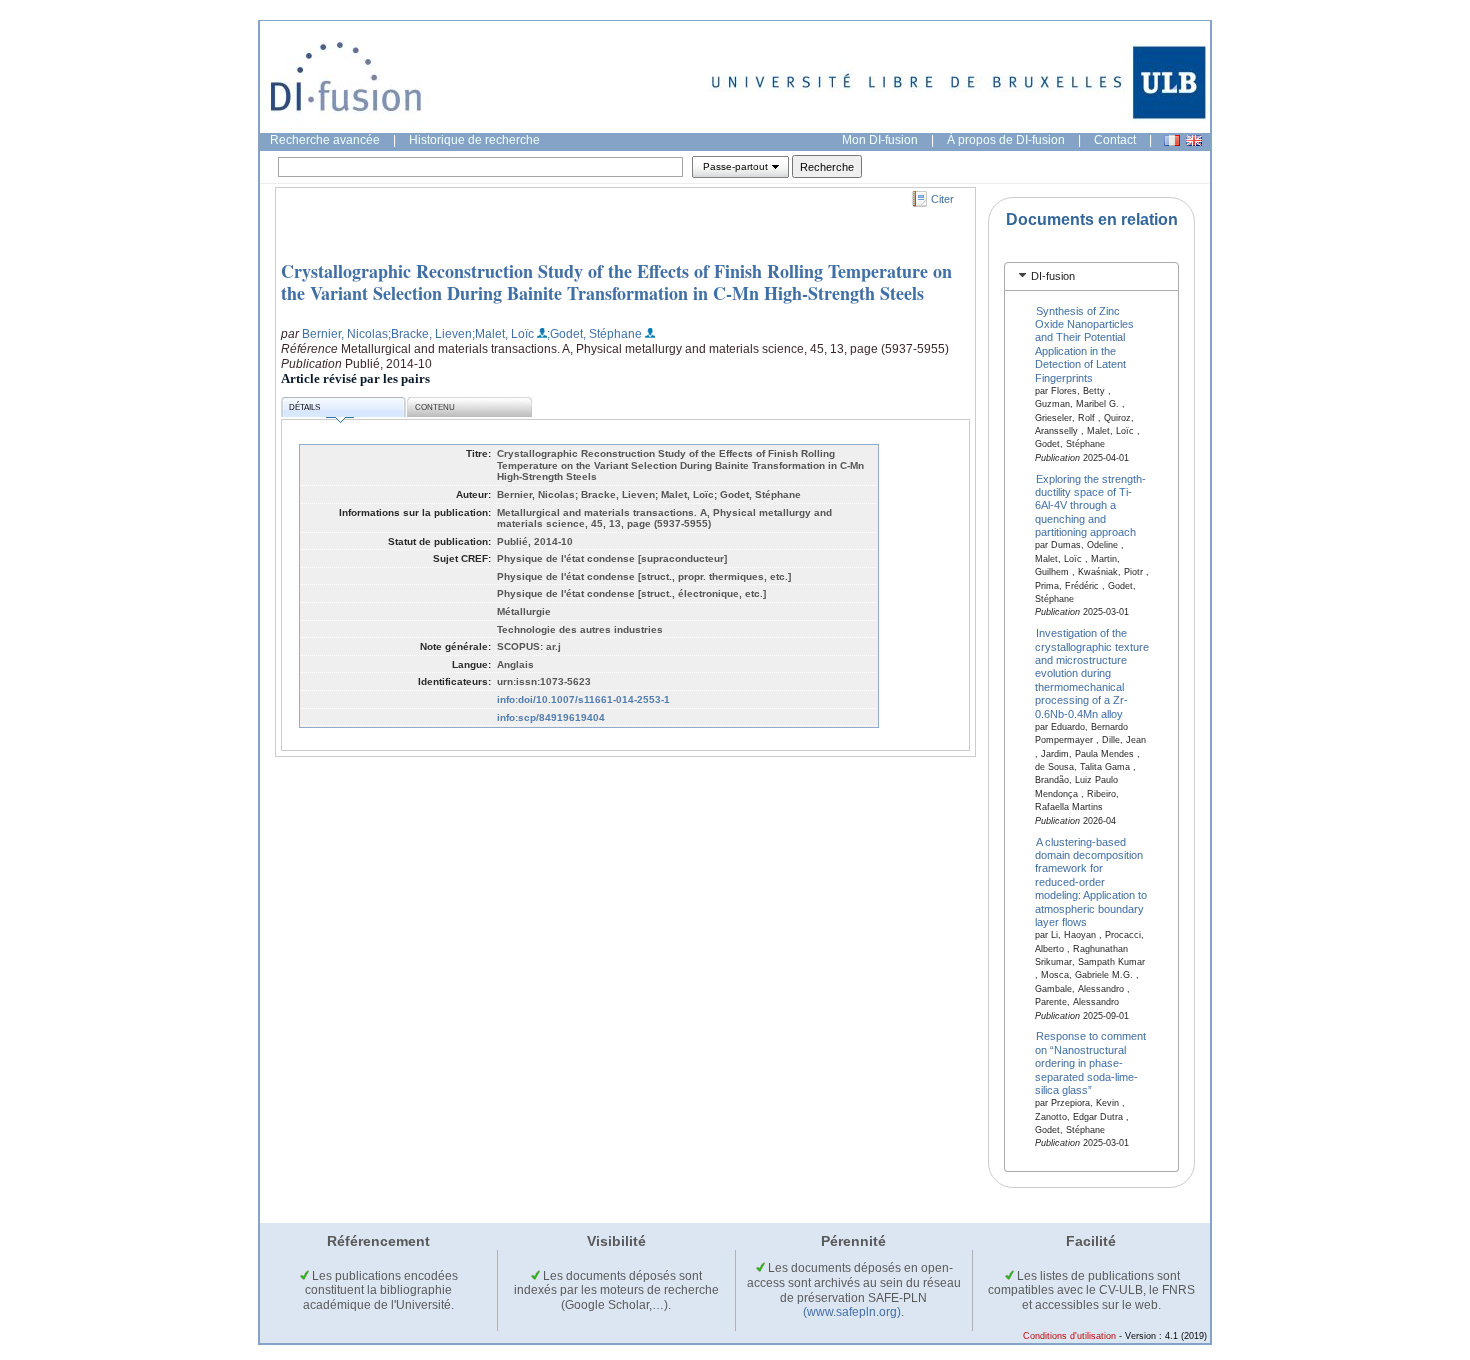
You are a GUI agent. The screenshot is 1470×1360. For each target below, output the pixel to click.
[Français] (1172, 140)
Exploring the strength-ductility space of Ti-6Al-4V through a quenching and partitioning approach (1091, 505)
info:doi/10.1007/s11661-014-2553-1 (583, 699)
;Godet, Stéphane (594, 334)
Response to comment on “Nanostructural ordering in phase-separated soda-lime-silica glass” (1091, 1063)
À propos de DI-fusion (1006, 140)
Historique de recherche (474, 140)
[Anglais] (1194, 140)
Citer (942, 199)
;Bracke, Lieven (430, 334)
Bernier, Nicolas (345, 334)
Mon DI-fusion (880, 140)
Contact (1115, 140)
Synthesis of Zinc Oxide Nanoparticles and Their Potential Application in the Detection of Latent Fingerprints (1084, 343)
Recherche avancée (325, 140)
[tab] (1091, 276)
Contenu (435, 407)
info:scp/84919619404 (551, 717)
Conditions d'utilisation (1069, 1336)
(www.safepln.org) (852, 1312)
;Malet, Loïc (503, 334)
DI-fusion (1053, 276)
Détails (304, 407)
